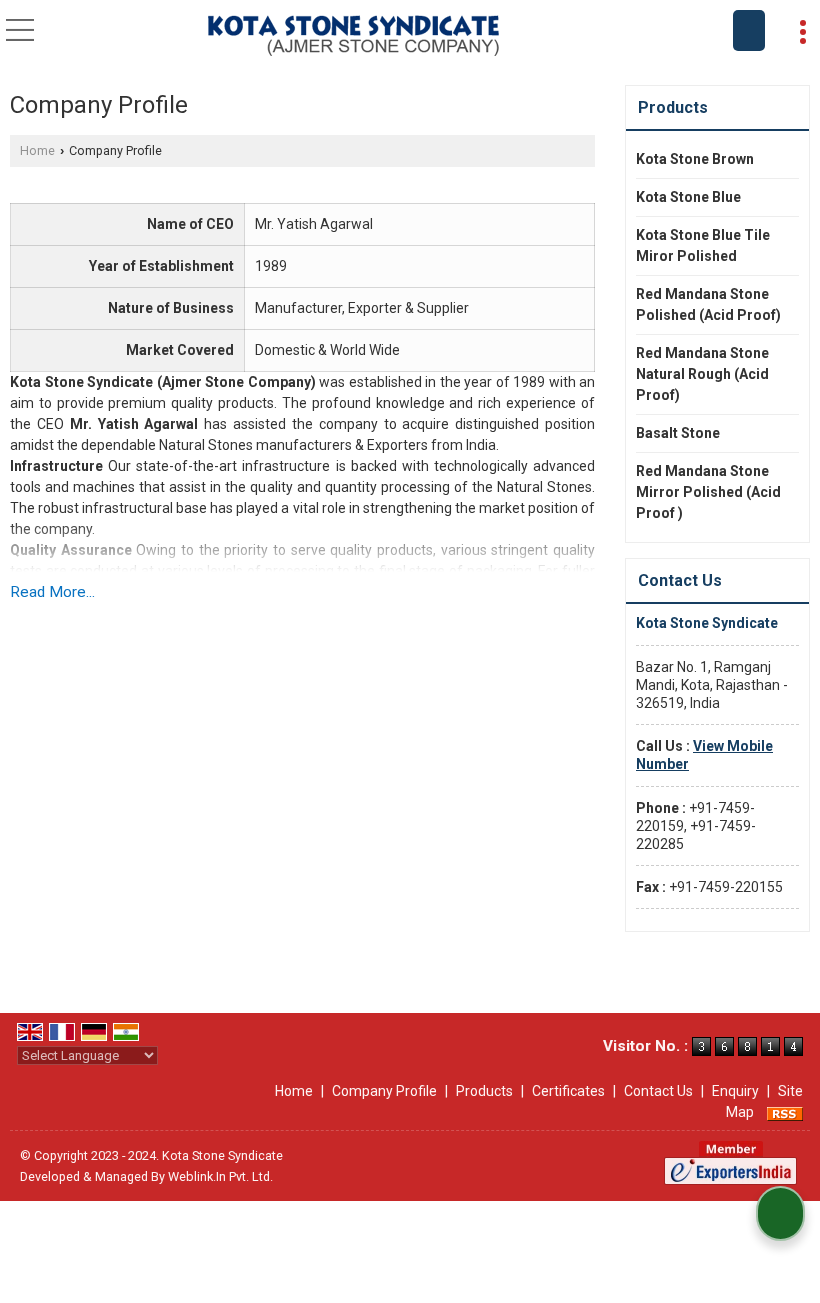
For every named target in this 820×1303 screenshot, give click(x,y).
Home (37, 150)
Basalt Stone (678, 433)
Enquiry (735, 1091)
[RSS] (785, 1112)
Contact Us (658, 1091)
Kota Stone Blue (688, 197)
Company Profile (384, 1091)
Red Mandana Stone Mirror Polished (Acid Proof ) (708, 492)
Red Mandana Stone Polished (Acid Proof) (708, 304)
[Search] (749, 30)
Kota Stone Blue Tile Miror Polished (703, 245)
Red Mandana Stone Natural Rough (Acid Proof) (702, 374)
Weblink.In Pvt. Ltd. (220, 1176)
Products (673, 107)
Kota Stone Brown (695, 159)
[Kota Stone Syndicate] (353, 37)
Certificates (568, 1091)
